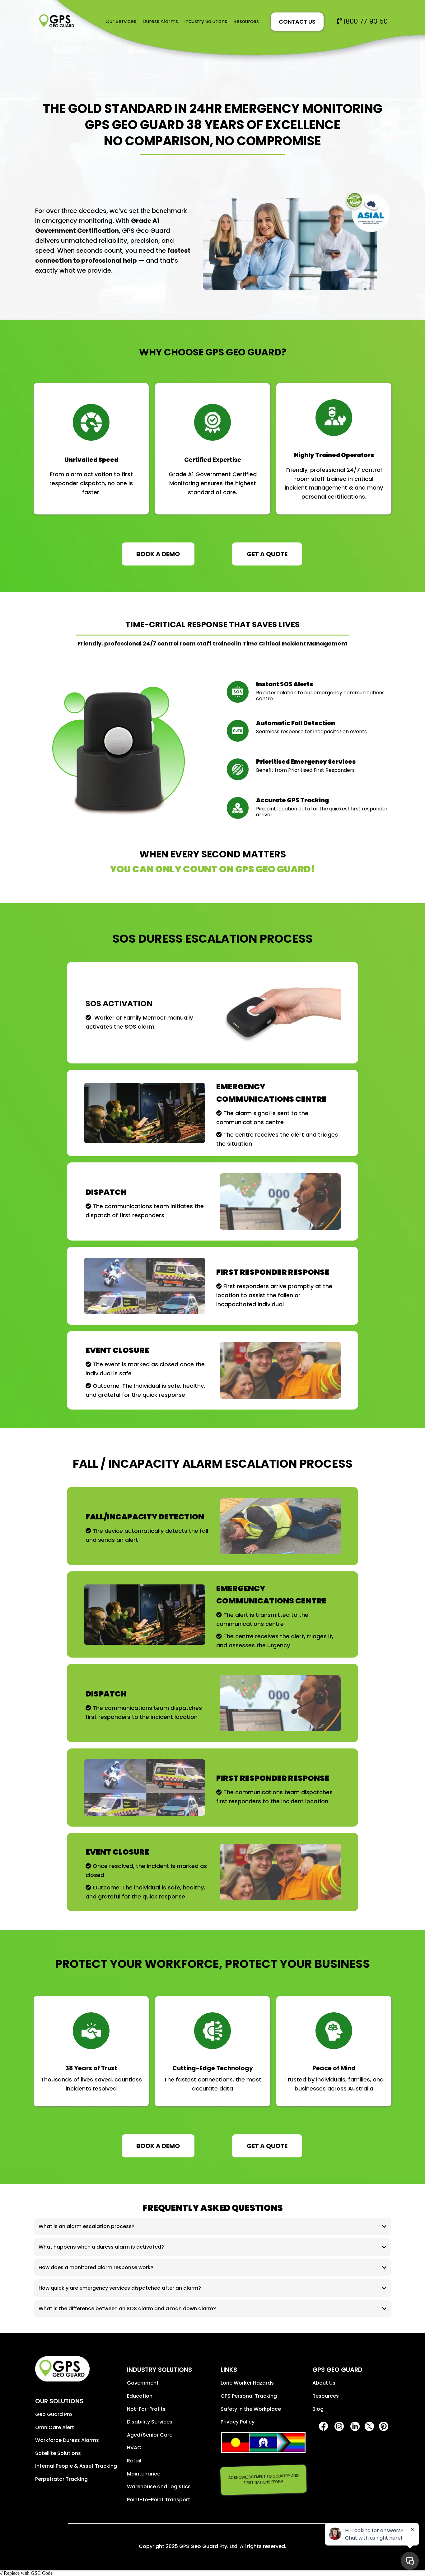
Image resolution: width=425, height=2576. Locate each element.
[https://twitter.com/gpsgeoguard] (369, 2426)
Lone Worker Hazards (247, 2383)
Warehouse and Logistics (159, 2487)
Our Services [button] (121, 21)
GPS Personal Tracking (249, 2396)
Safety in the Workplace (251, 2409)
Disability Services (150, 2422)
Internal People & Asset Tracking (76, 2466)
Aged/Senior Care (150, 2435)
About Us (324, 2383)
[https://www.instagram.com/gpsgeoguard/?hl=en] (339, 2426)
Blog (318, 2409)
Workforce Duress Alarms (67, 2440)
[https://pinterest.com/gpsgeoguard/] (383, 2426)
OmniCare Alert (55, 2427)
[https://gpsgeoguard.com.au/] (76, 2369)
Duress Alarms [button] (160, 21)
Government (143, 2383)
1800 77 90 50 (366, 21)
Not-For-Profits (146, 2409)
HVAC (134, 2448)
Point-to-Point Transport (159, 2500)
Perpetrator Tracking (61, 2479)
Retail (134, 2461)
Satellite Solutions (58, 2453)
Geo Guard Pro (54, 2414)
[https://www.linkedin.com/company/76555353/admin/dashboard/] (355, 2426)
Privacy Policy (238, 2422)
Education (140, 2396)
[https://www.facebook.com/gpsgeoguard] (323, 2426)
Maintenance (144, 2474)
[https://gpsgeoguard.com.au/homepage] (57, 21)
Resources (326, 2396)
